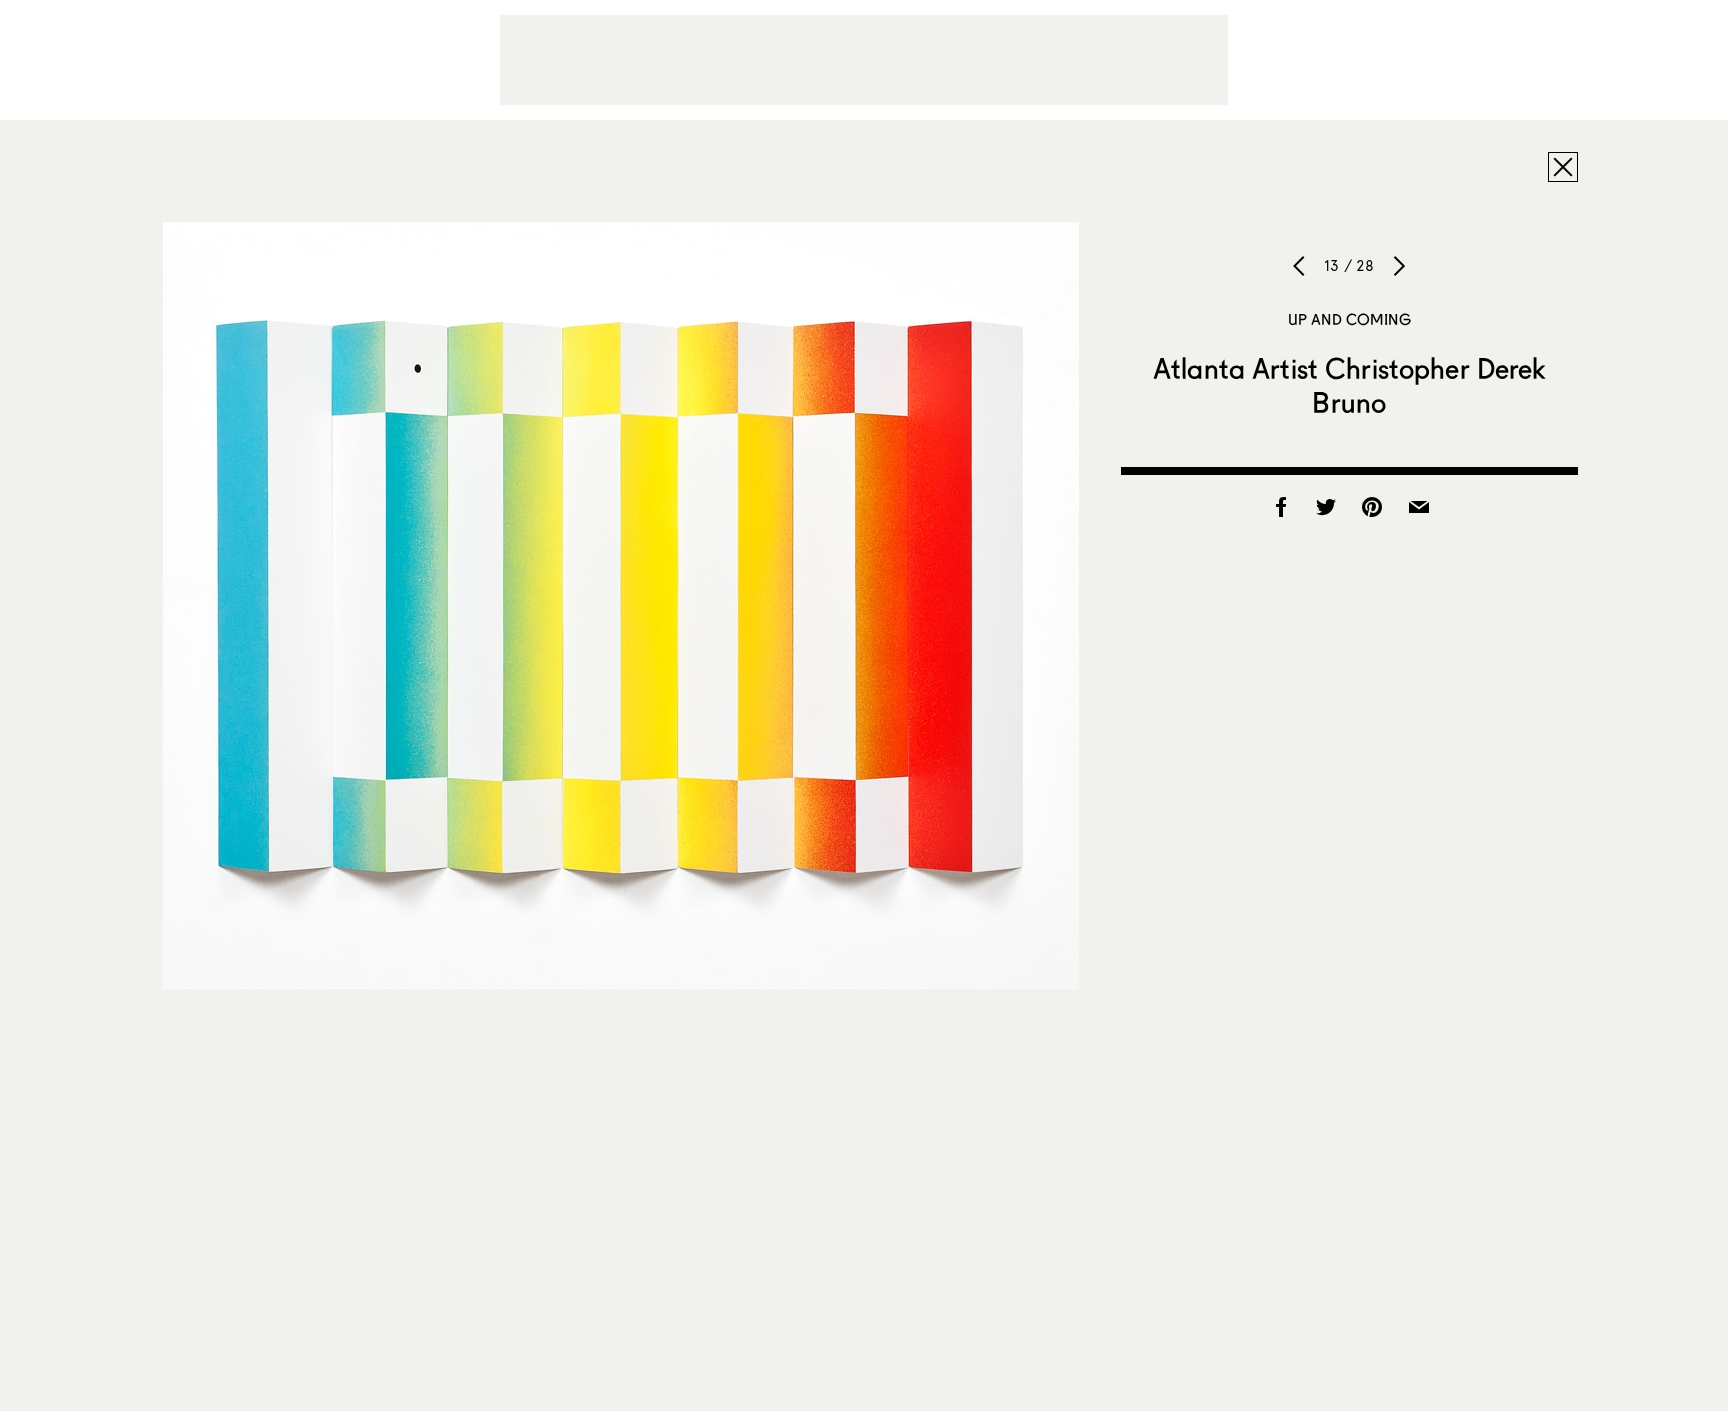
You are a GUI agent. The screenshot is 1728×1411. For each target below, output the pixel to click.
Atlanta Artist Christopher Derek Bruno (1349, 385)
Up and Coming (1349, 319)
